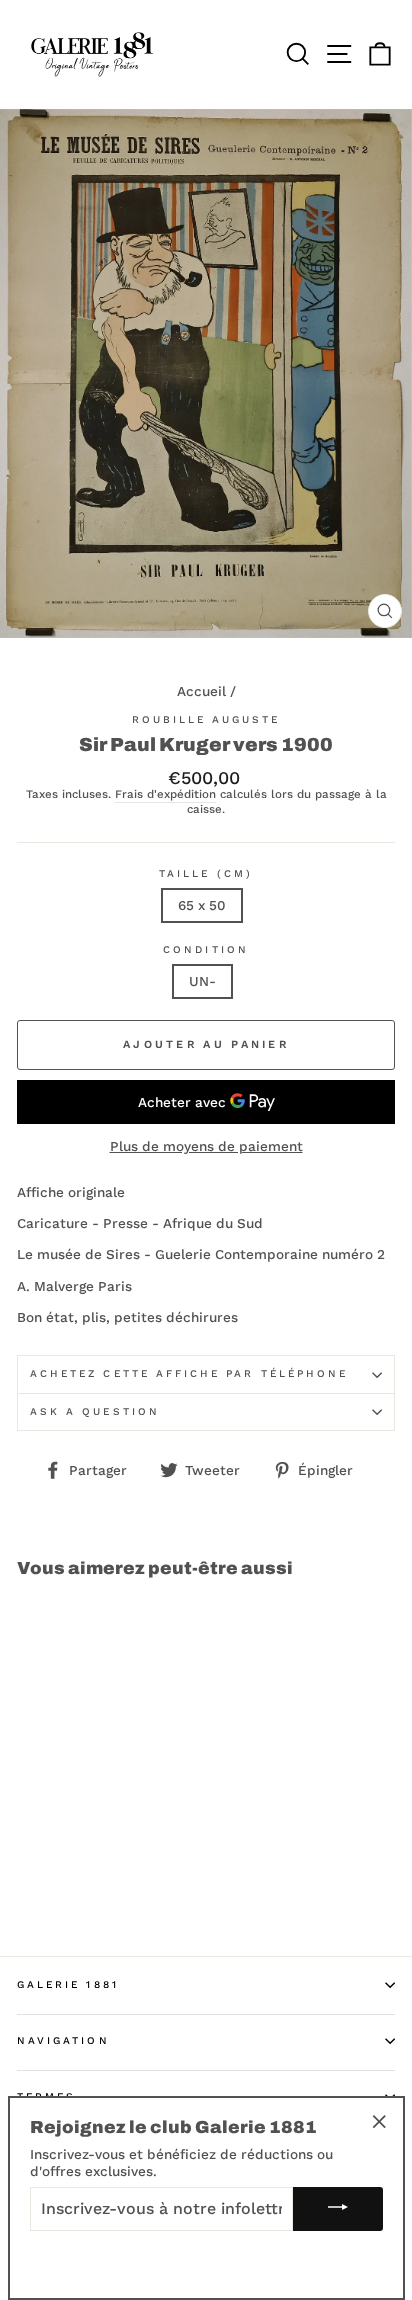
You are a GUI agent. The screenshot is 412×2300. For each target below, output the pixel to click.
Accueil (201, 691)
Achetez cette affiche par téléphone (189, 1373)
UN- (202, 981)
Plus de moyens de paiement (206, 1146)
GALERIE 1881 (68, 1984)
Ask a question (95, 1411)
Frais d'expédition (165, 794)
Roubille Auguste (206, 719)
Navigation (63, 2040)
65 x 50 (202, 905)
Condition (206, 949)
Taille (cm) (206, 873)
